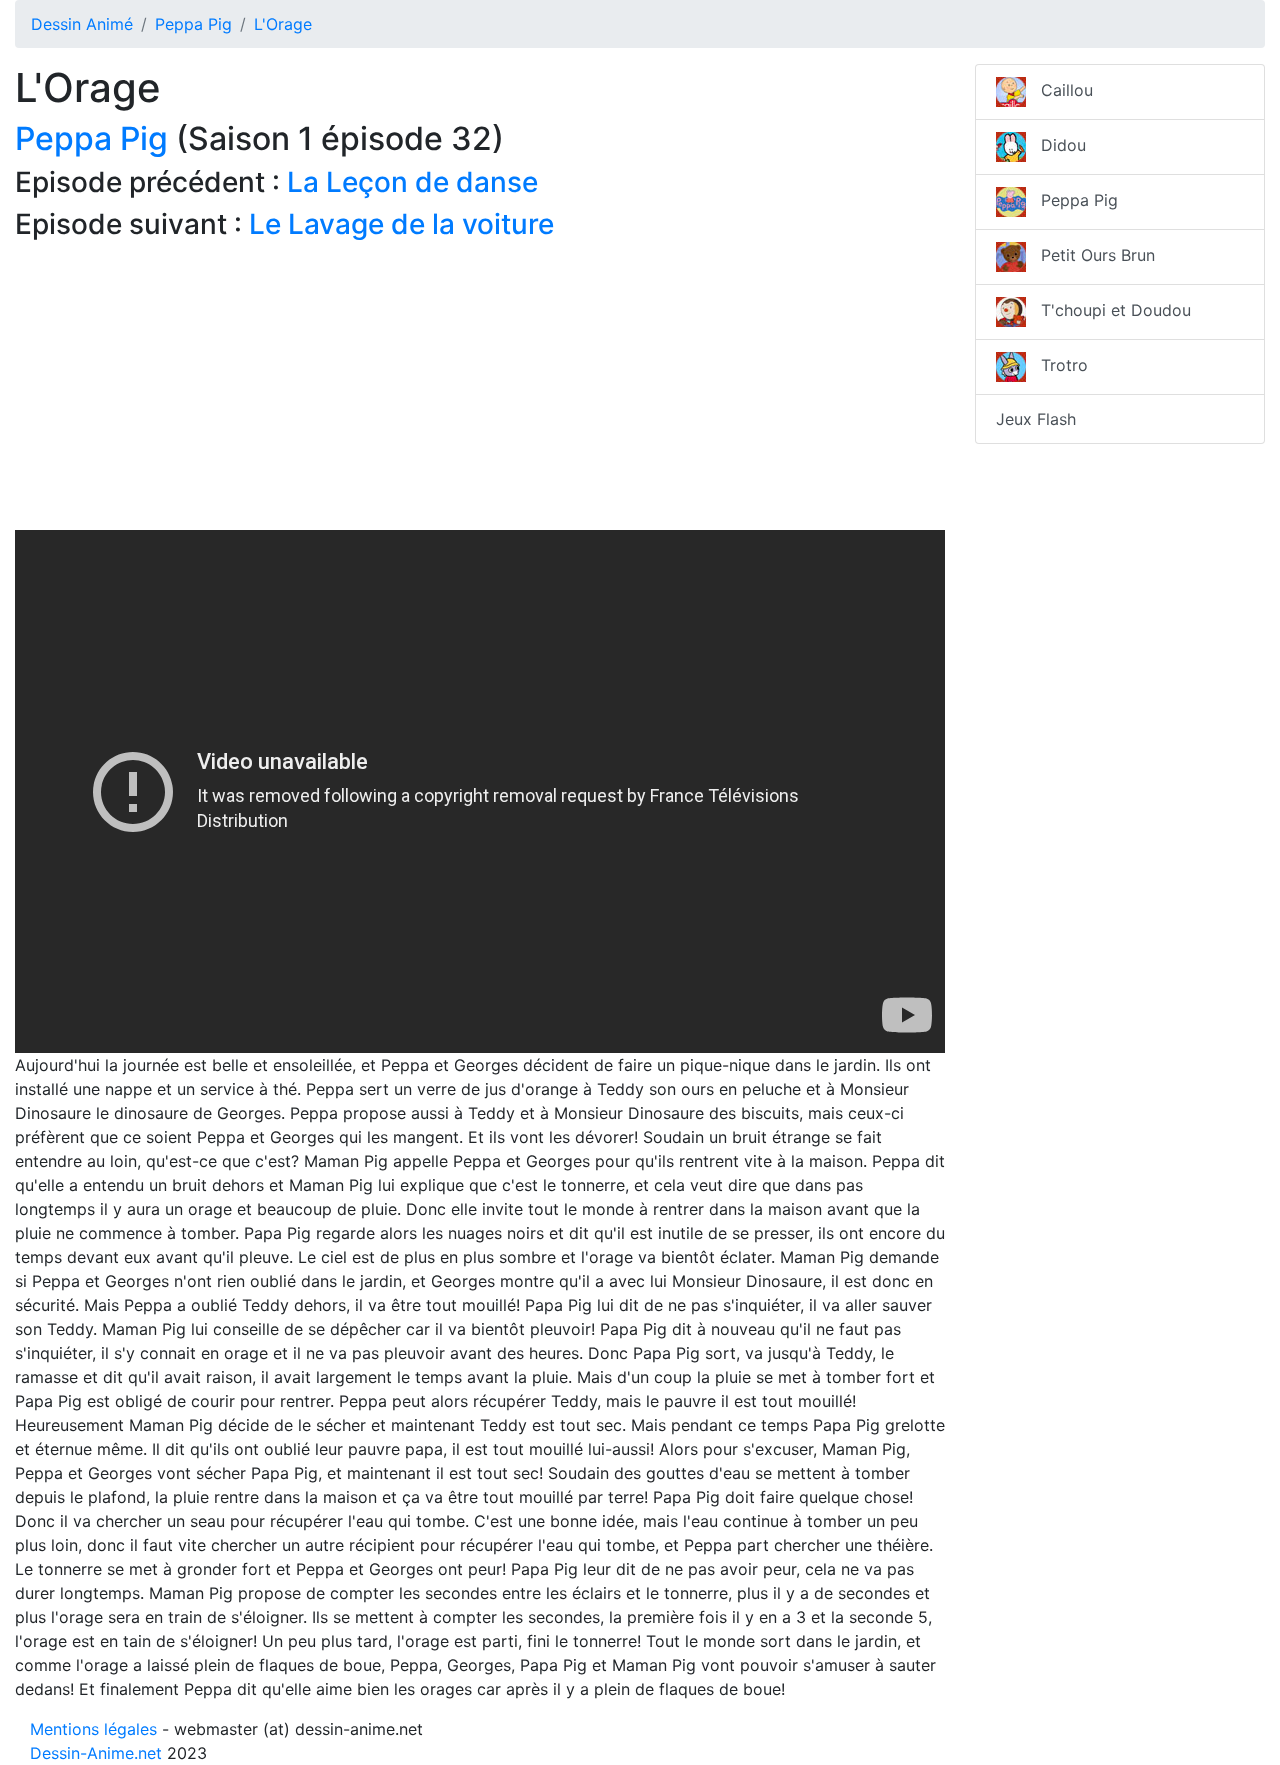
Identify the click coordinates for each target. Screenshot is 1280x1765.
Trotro (1057, 365)
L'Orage (283, 24)
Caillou (1059, 90)
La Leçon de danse (412, 182)
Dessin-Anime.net (96, 1753)
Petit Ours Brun (1090, 255)
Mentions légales (93, 1729)
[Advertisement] (480, 390)
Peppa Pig (193, 24)
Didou (1056, 145)
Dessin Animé (82, 24)
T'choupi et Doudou (1108, 310)
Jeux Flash (1036, 419)
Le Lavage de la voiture (401, 224)
